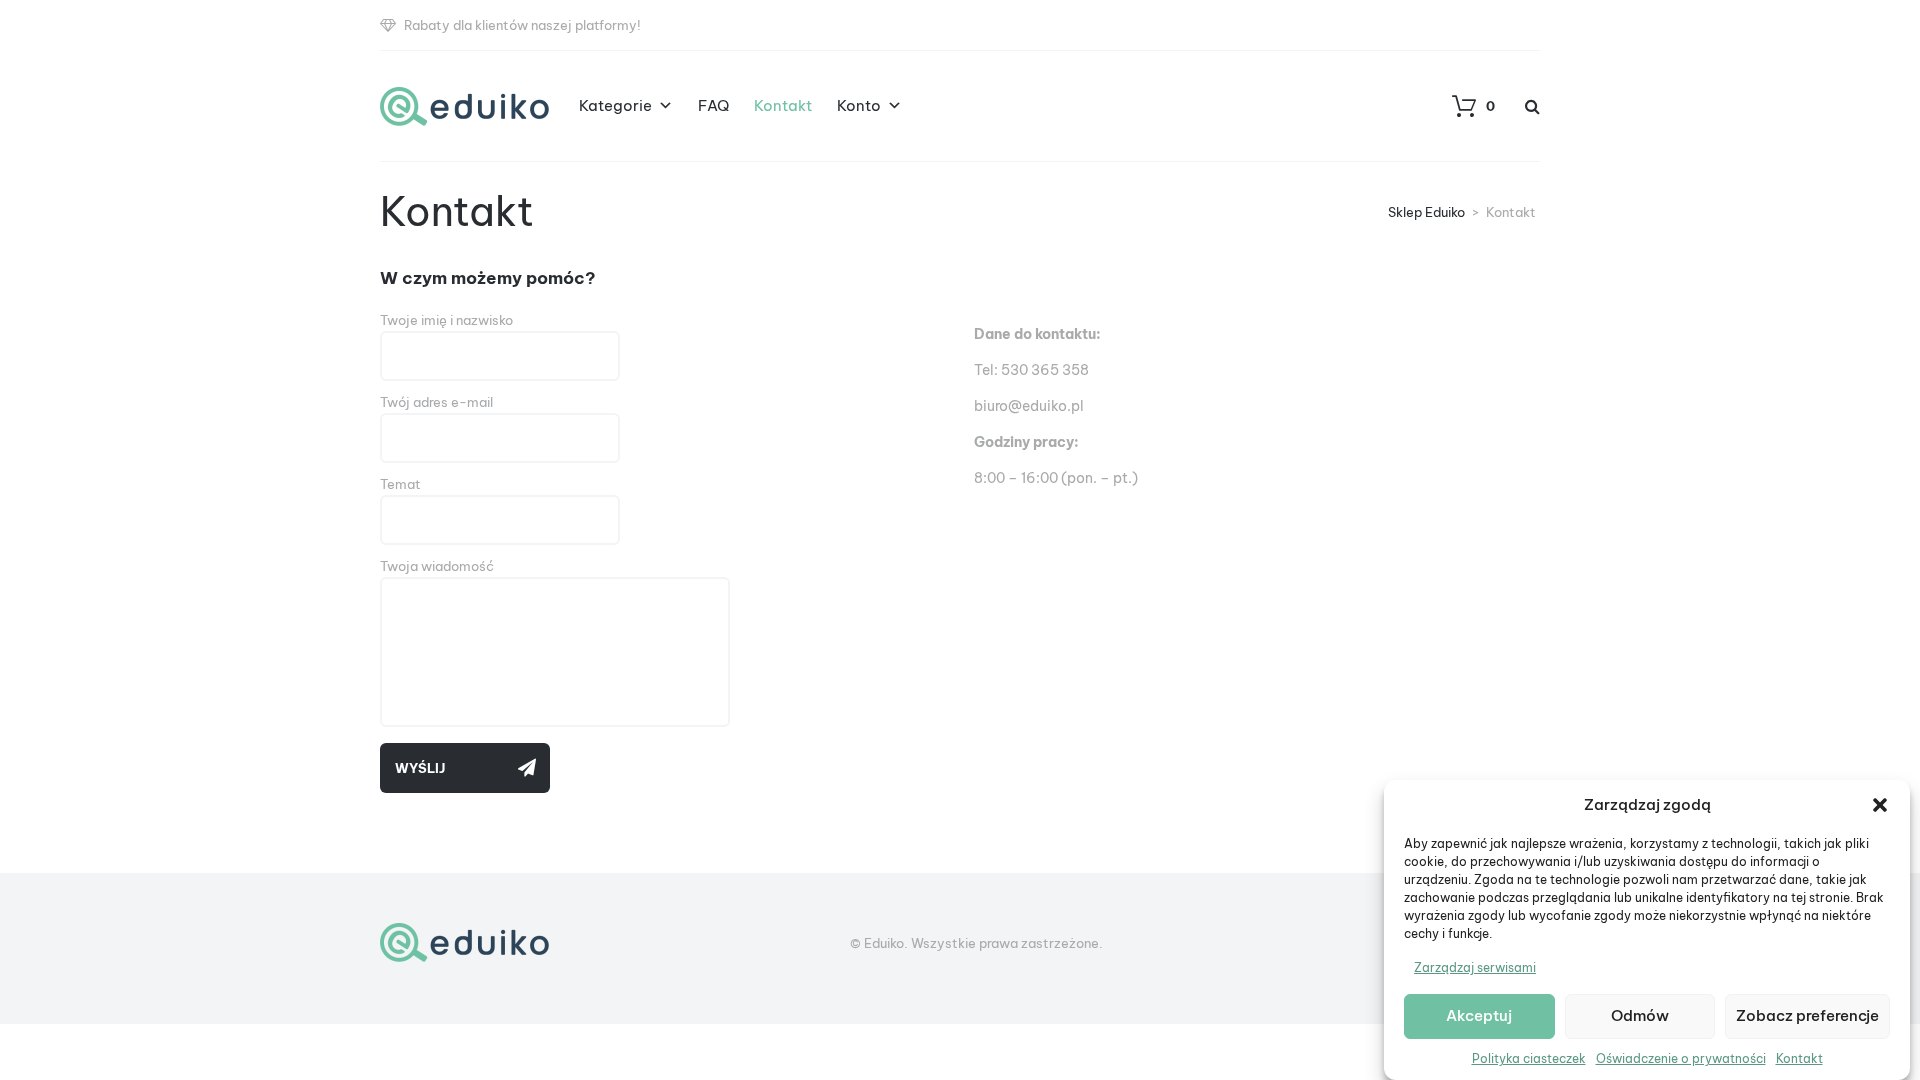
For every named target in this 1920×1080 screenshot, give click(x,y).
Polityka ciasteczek (1529, 1058)
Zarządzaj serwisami (1475, 967)
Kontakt (1799, 1058)
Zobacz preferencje (1807, 1016)
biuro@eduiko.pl (1029, 406)
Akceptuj (1479, 1016)
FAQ (713, 105)
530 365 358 (1045, 370)
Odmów (1640, 1016)
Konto (859, 105)
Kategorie (615, 105)
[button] (1880, 805)
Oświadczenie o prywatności (1681, 1058)
